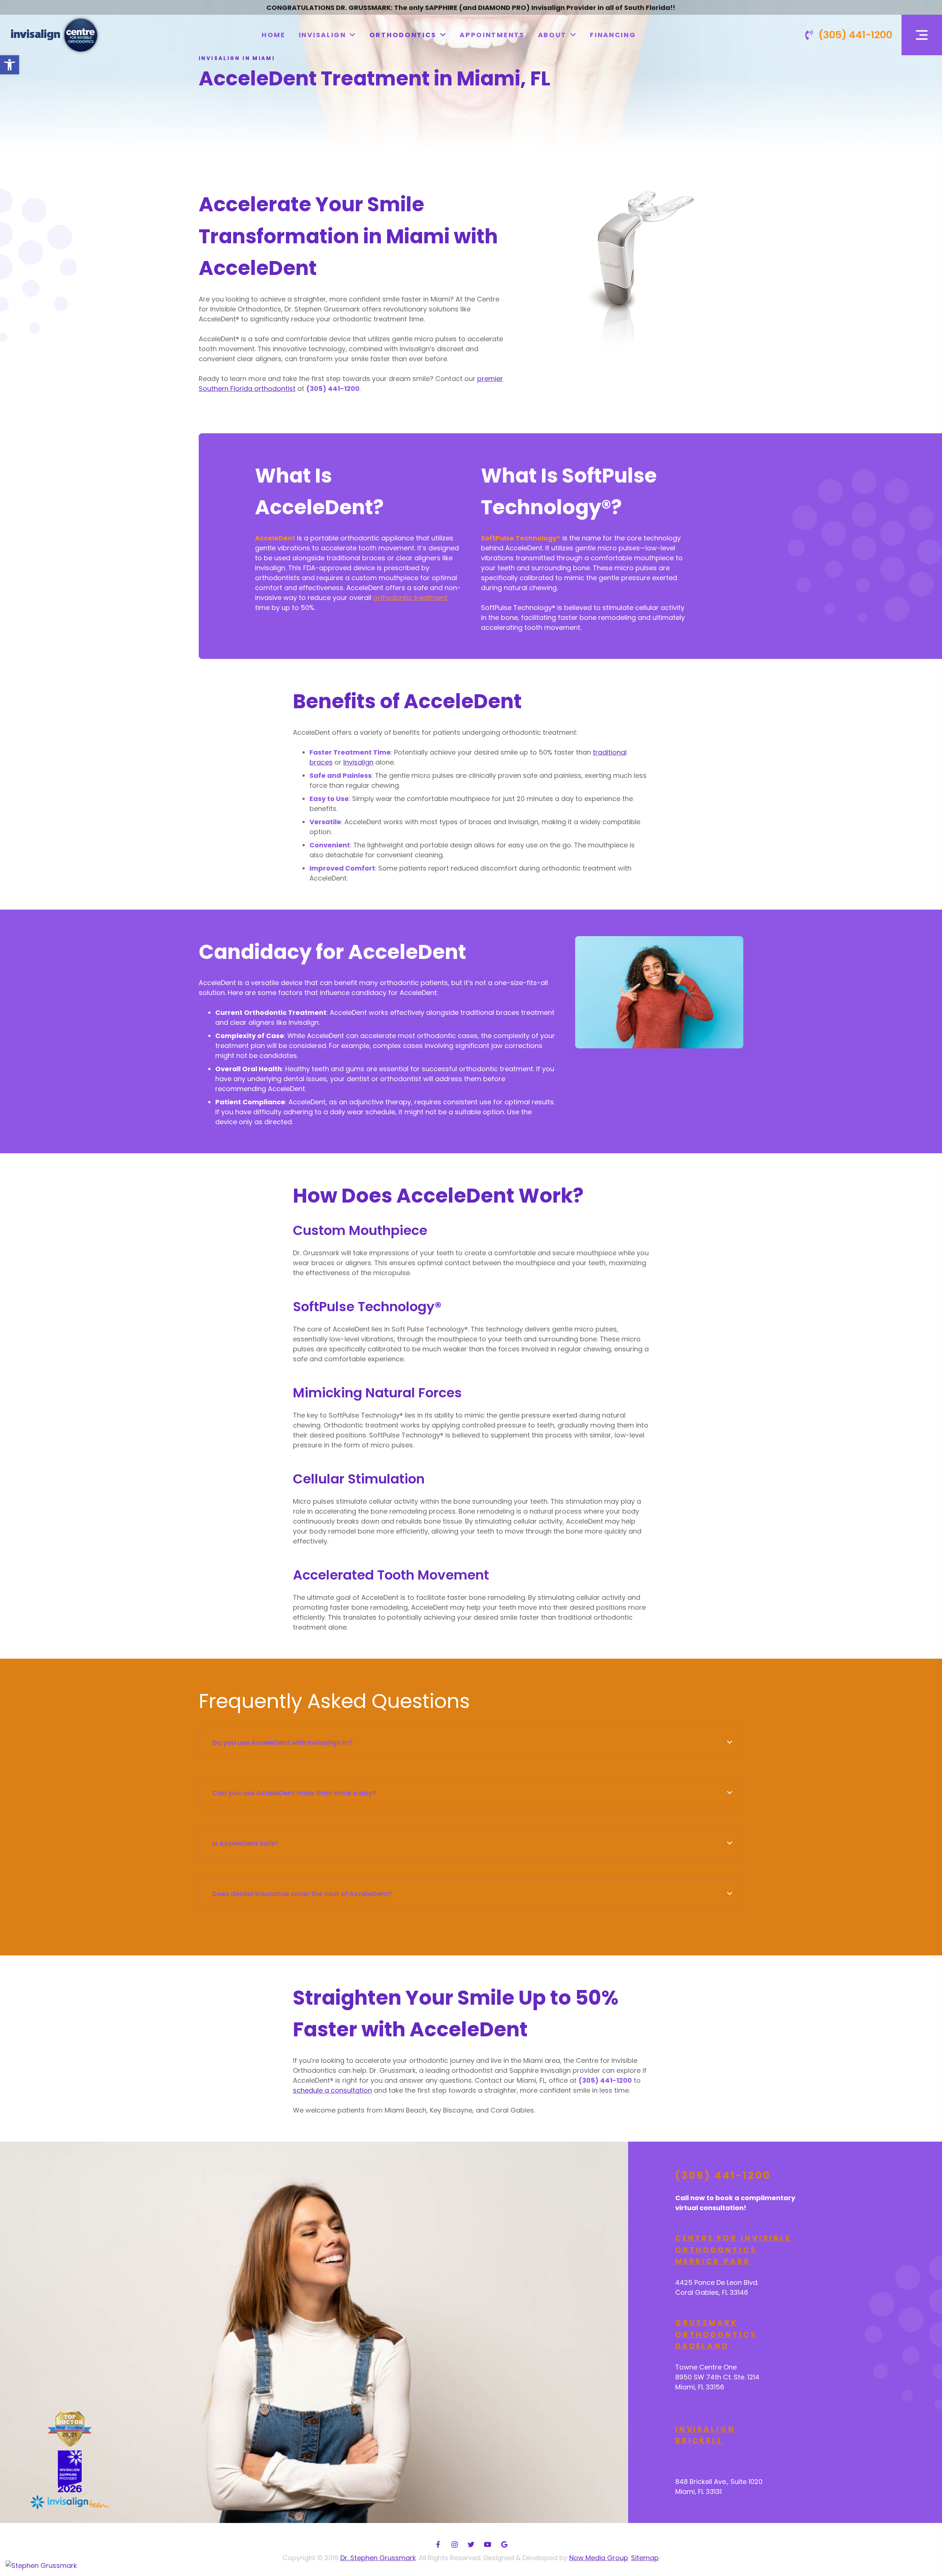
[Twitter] (471, 2545)
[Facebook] (438, 2545)
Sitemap (645, 2558)
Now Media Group (599, 2558)
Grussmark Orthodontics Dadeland (716, 2334)
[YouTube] (488, 2545)
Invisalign (358, 762)
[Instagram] (455, 2545)
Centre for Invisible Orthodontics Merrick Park (733, 2250)
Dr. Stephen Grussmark (378, 2558)
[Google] (504, 2545)
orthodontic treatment (410, 598)
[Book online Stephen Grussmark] (41, 2565)
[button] (10, 65)
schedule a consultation (332, 2090)
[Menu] (922, 35)
